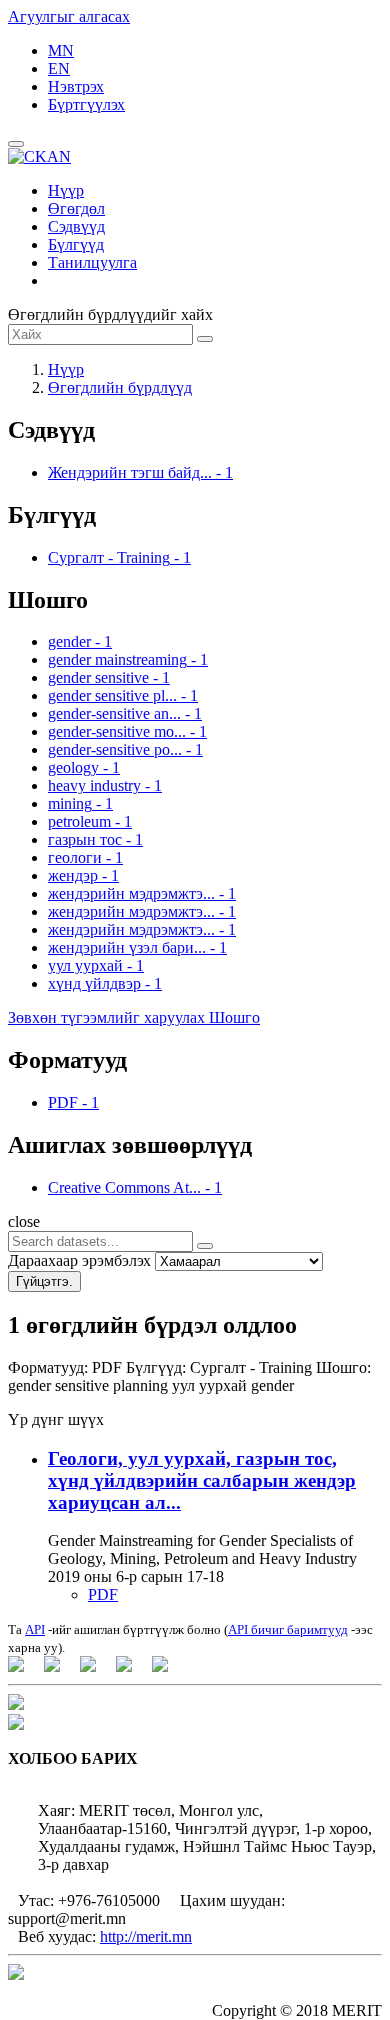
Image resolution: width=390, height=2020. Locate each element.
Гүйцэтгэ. (44, 1281)
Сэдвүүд (76, 226)
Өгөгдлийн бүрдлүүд (120, 387)
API (35, 1629)
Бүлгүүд (76, 244)
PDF (103, 1594)
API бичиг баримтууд (288, 1629)
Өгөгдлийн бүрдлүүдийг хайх (110, 314)
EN (59, 68)
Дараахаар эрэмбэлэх (79, 1260)
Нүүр (66, 190)
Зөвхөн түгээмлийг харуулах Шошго (134, 1017)
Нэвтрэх (76, 86)
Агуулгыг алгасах (69, 16)
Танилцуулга (92, 262)
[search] (205, 1246)
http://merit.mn (146, 1936)
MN (61, 50)
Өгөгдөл (76, 208)
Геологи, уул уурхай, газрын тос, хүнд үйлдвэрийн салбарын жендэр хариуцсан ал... (202, 1480)
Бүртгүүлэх (86, 104)
